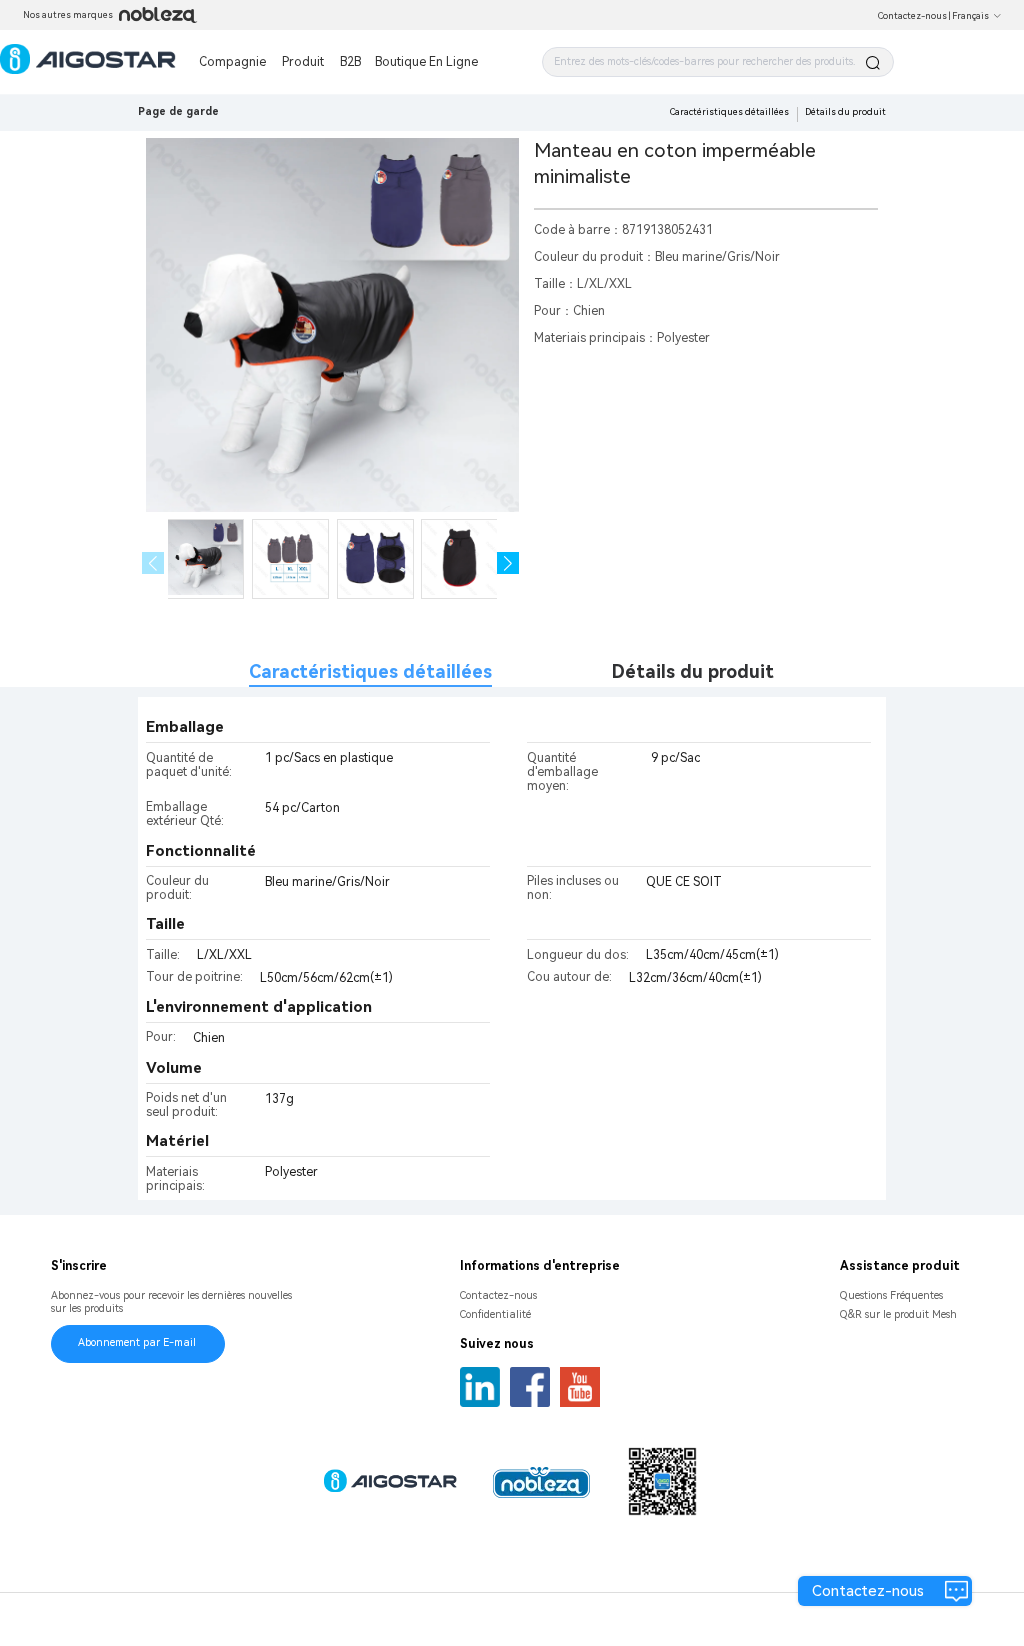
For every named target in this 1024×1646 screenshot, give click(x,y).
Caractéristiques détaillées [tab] (370, 671)
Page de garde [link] (178, 111)
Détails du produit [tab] (693, 671)
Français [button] (970, 16)
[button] (508, 563)
